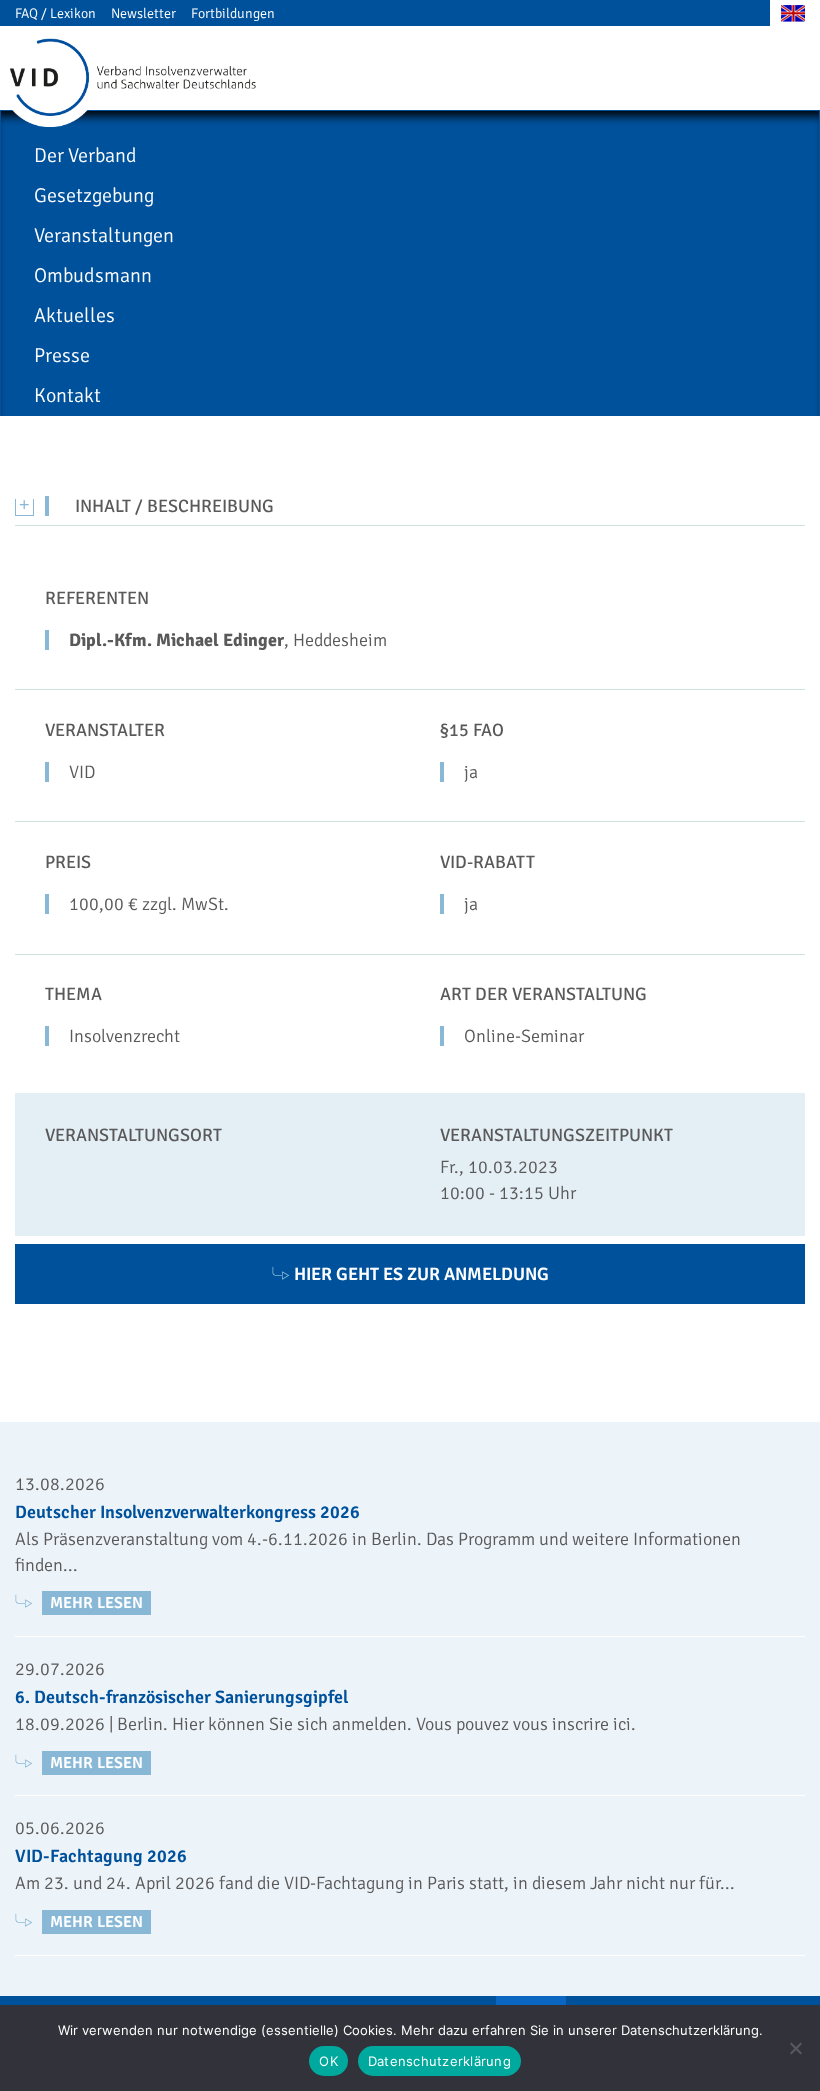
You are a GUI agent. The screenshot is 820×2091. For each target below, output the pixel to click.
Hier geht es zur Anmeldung (421, 1274)
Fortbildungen (233, 13)
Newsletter (143, 13)
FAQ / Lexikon (55, 13)
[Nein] (795, 2048)
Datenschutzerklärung (439, 2061)
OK (328, 2061)
